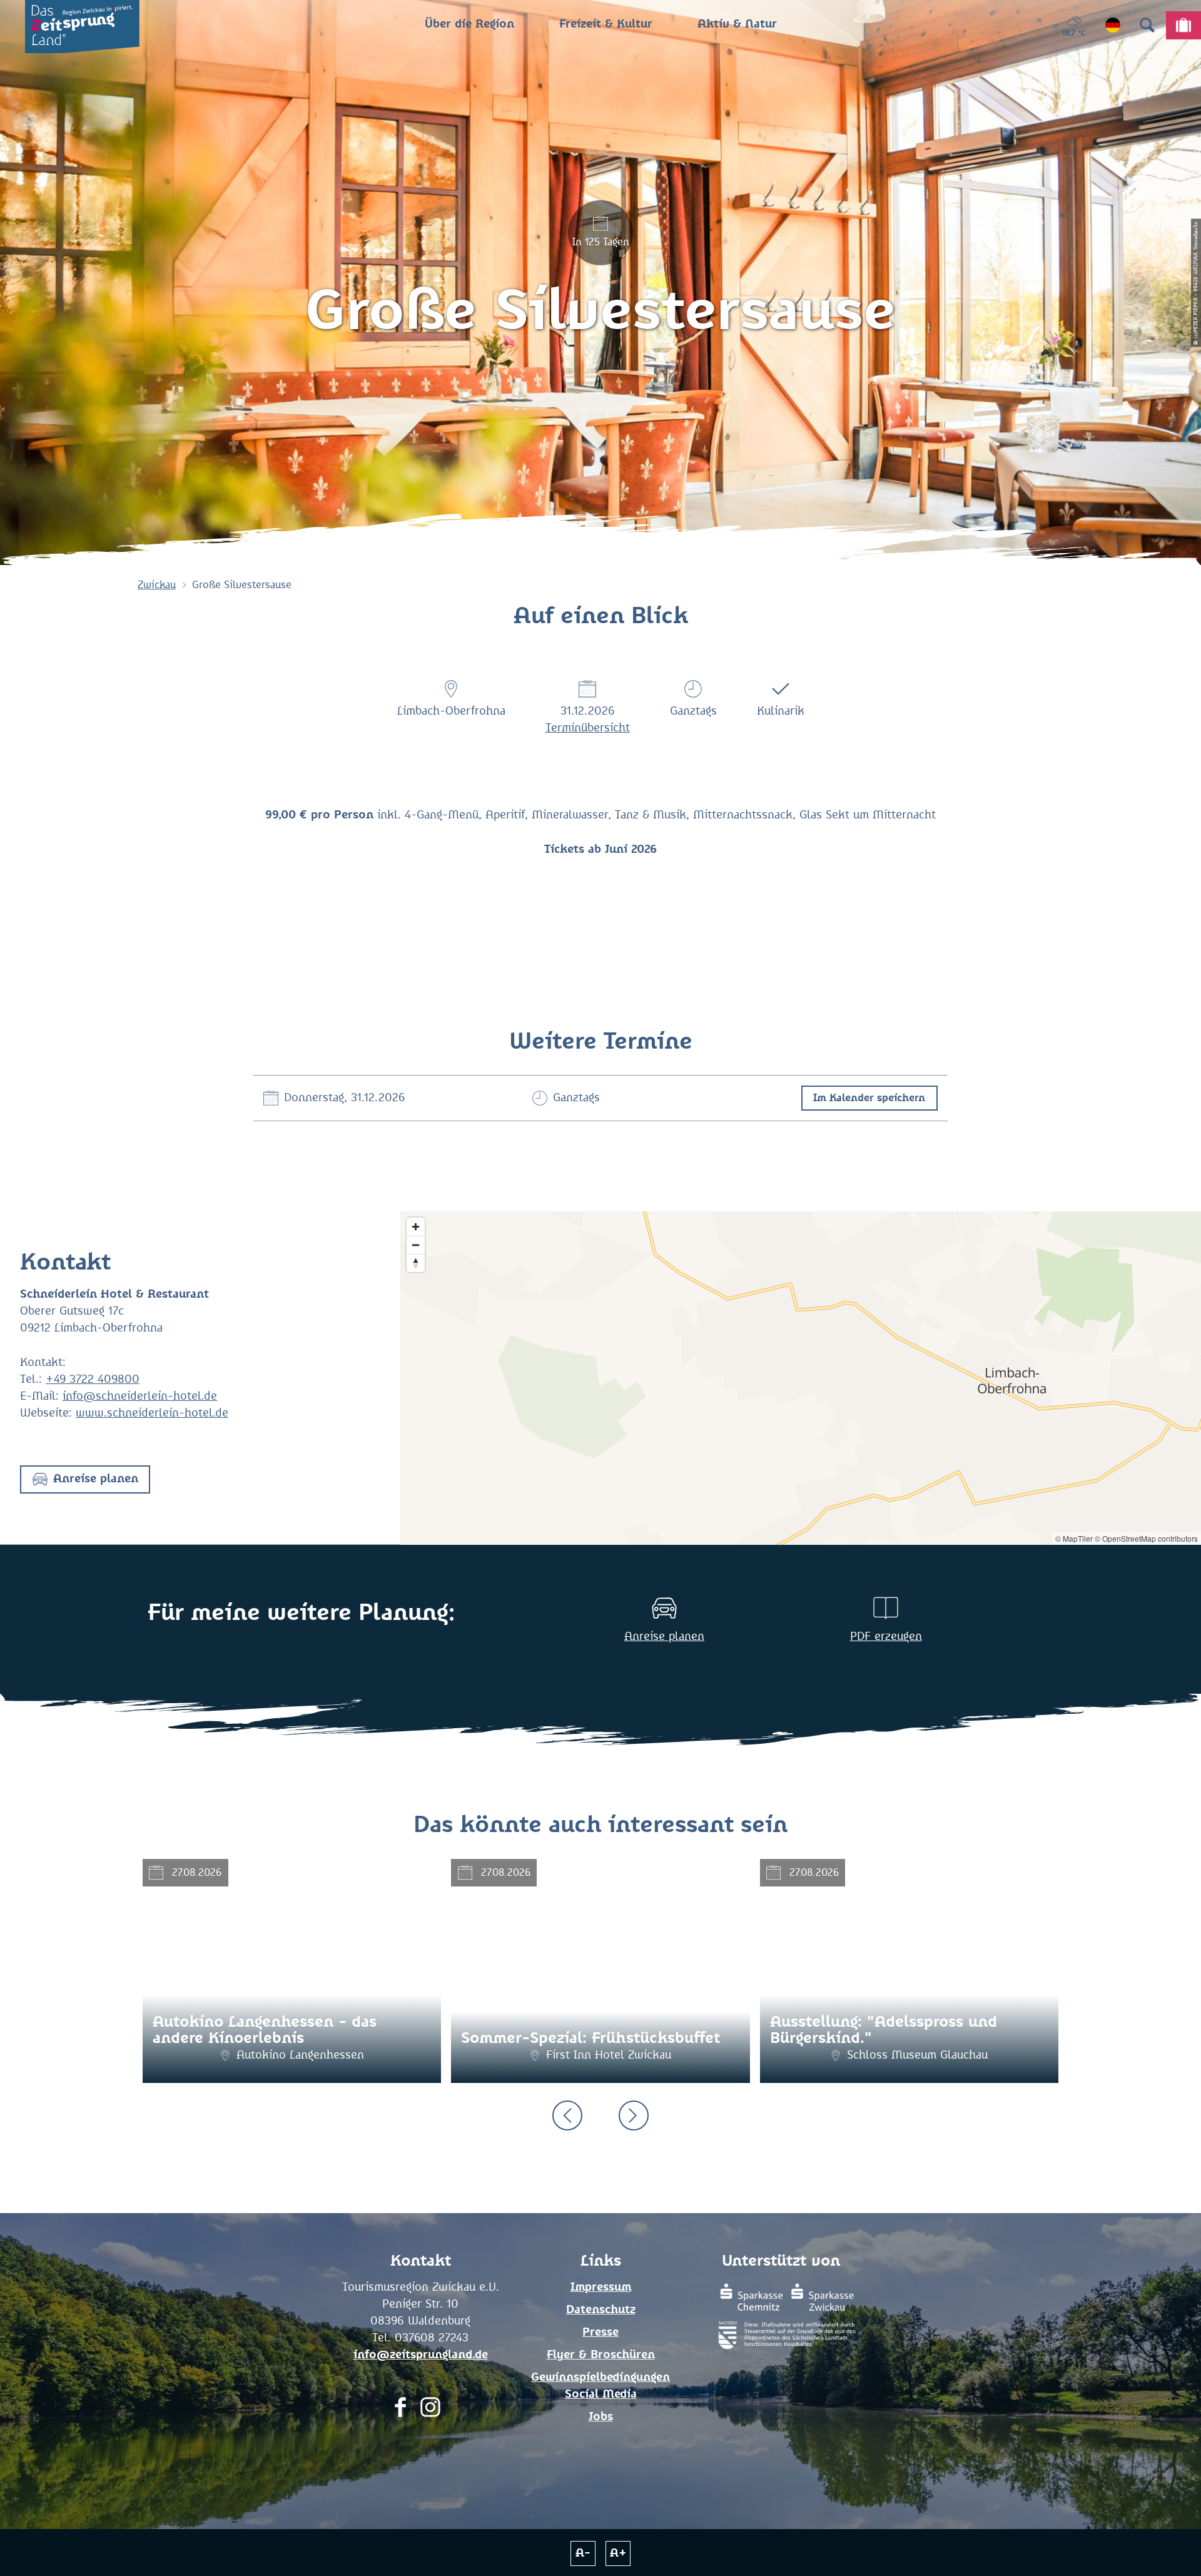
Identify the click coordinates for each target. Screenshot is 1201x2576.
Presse (600, 2333)
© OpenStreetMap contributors (1146, 1538)
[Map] (801, 1378)
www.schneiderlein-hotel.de (152, 1413)
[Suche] (1147, 25)
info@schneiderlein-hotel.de (140, 1397)
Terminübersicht (588, 728)
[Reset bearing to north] (416, 1263)
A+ (618, 2553)
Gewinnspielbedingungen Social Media (600, 2386)
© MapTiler (1074, 1538)
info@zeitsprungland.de (421, 2355)
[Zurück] (567, 2115)
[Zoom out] (416, 1245)
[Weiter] (634, 2115)
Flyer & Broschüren (601, 2355)
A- (583, 2553)
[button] (85, 1479)
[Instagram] (430, 2411)
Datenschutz (601, 2310)
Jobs (601, 2417)
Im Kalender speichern (869, 1098)
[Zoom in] (416, 1227)
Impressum (601, 2288)
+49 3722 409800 (93, 1380)
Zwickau (157, 585)
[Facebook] (400, 2411)
